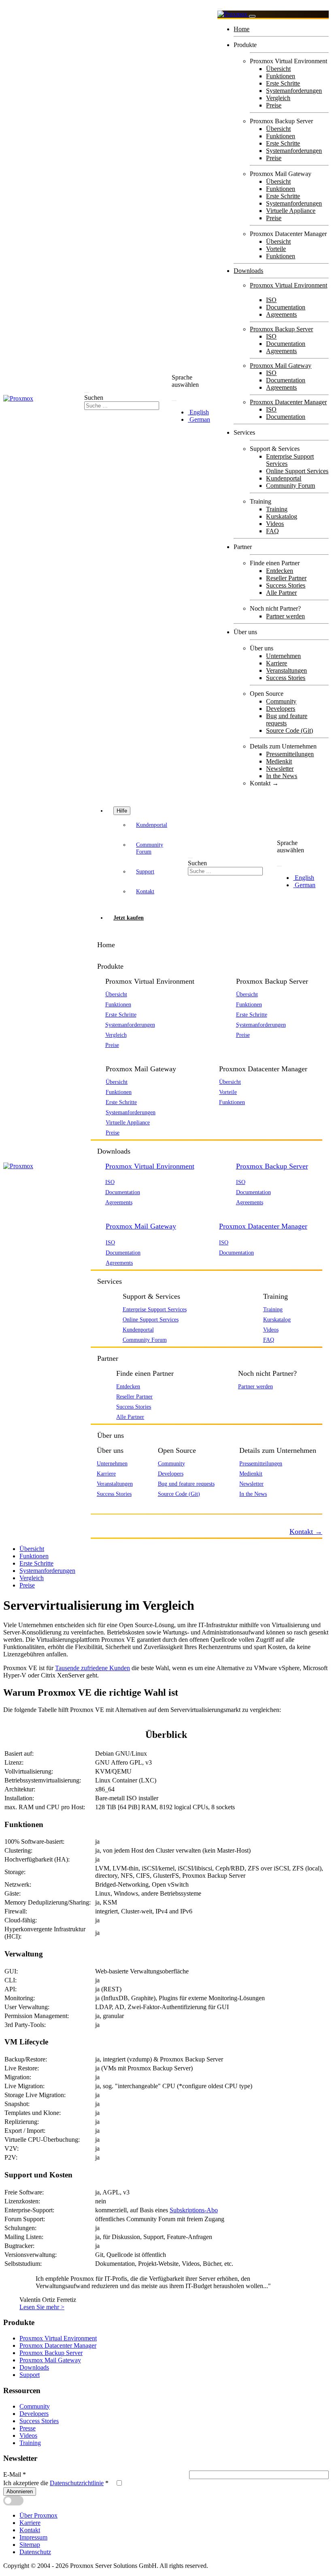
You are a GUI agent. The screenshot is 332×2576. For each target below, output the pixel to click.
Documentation (286, 307)
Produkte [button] (110, 966)
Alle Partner (281, 593)
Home (242, 29)
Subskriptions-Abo (194, 2210)
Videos (275, 524)
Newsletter (280, 769)
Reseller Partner (286, 578)
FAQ (272, 531)
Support (145, 871)
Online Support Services (297, 471)
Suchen (94, 398)
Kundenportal (284, 478)
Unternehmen (283, 656)
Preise (274, 105)
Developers (281, 709)
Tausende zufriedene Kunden (93, 1668)
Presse (28, 2428)
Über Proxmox (38, 2515)
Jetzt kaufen (129, 918)
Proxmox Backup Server (281, 329)
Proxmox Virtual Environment (288, 285)
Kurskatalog (282, 516)
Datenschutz (35, 2552)
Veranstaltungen (286, 670)
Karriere (277, 663)
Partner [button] (108, 1358)
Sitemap (30, 2545)
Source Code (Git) (289, 730)
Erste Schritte (283, 83)
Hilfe (122, 811)
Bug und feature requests (186, 1484)
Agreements (281, 314)
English (198, 412)
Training (277, 509)
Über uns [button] (111, 1435)
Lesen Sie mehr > (42, 2307)
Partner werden (285, 616)
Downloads (248, 271)
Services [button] (110, 1281)
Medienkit (279, 761)
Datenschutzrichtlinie (77, 2483)
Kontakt (145, 891)
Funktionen (281, 76)
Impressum (33, 2537)
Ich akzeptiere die (56, 2483)
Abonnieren (20, 2491)
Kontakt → (264, 783)
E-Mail (15, 2474)
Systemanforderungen (294, 91)
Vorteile (276, 249)
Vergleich (278, 98)
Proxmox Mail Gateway (281, 366)
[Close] (252, 16)
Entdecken (280, 571)
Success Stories (286, 585)
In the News (282, 776)
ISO (271, 300)
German (199, 419)
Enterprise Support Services (155, 1309)
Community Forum (290, 486)
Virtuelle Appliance (291, 211)
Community (281, 701)
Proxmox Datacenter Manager (288, 402)
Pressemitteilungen (290, 754)
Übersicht (278, 69)
